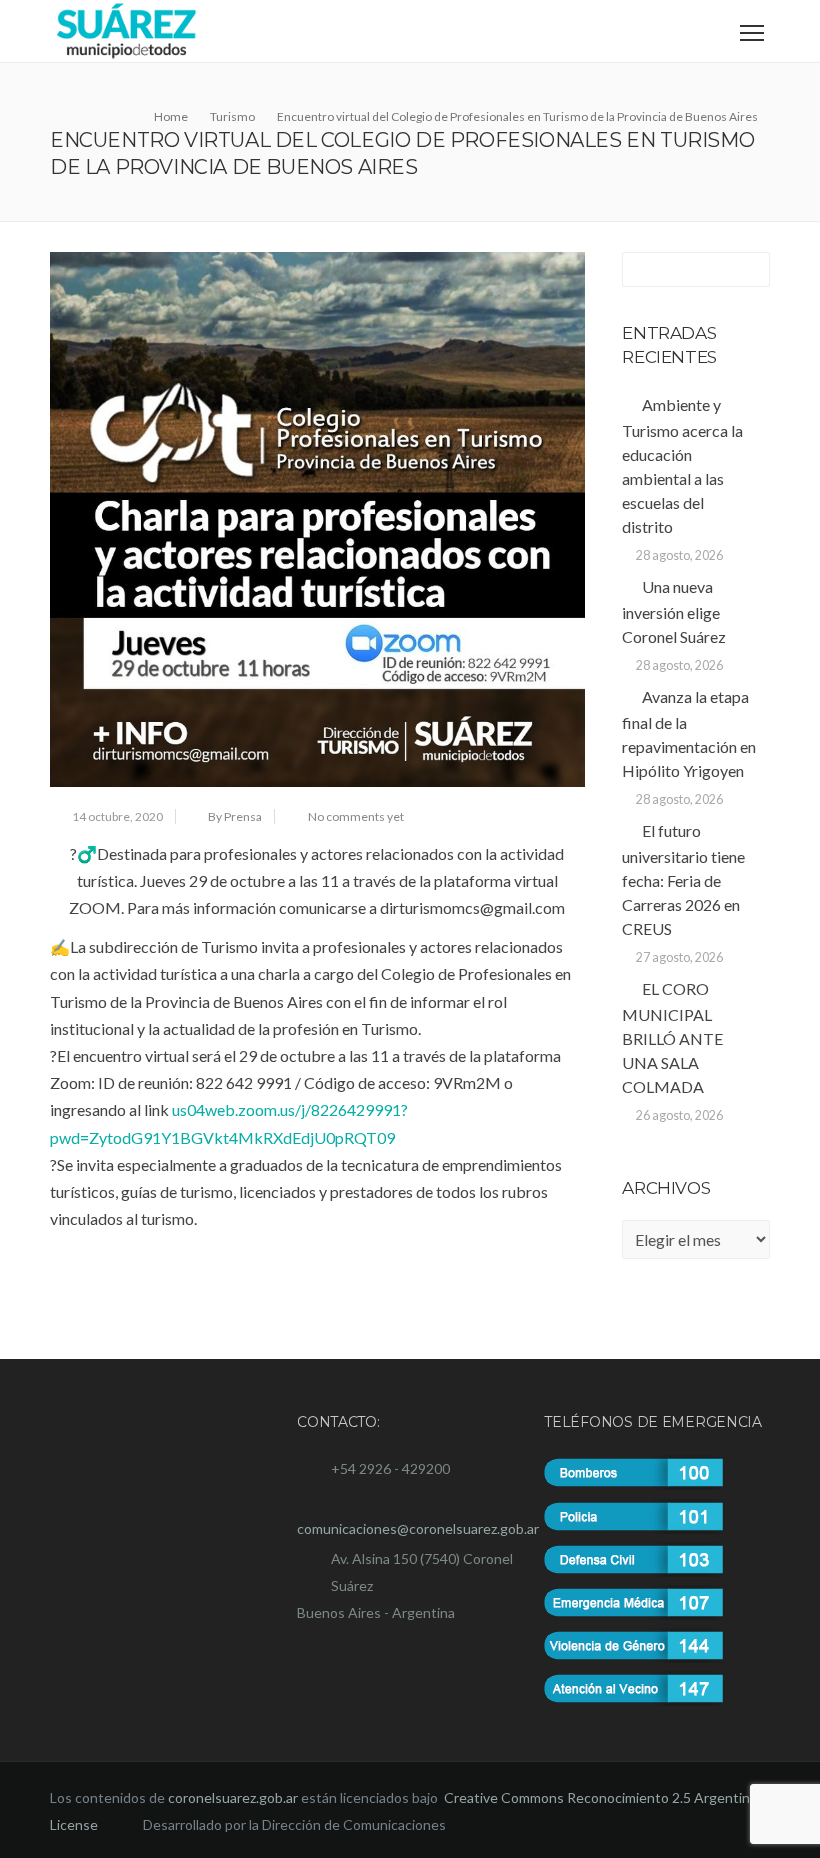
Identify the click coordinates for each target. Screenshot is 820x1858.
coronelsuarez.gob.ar (233, 1797)
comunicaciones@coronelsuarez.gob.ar (418, 1528)
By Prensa (235, 816)
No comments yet (356, 816)
